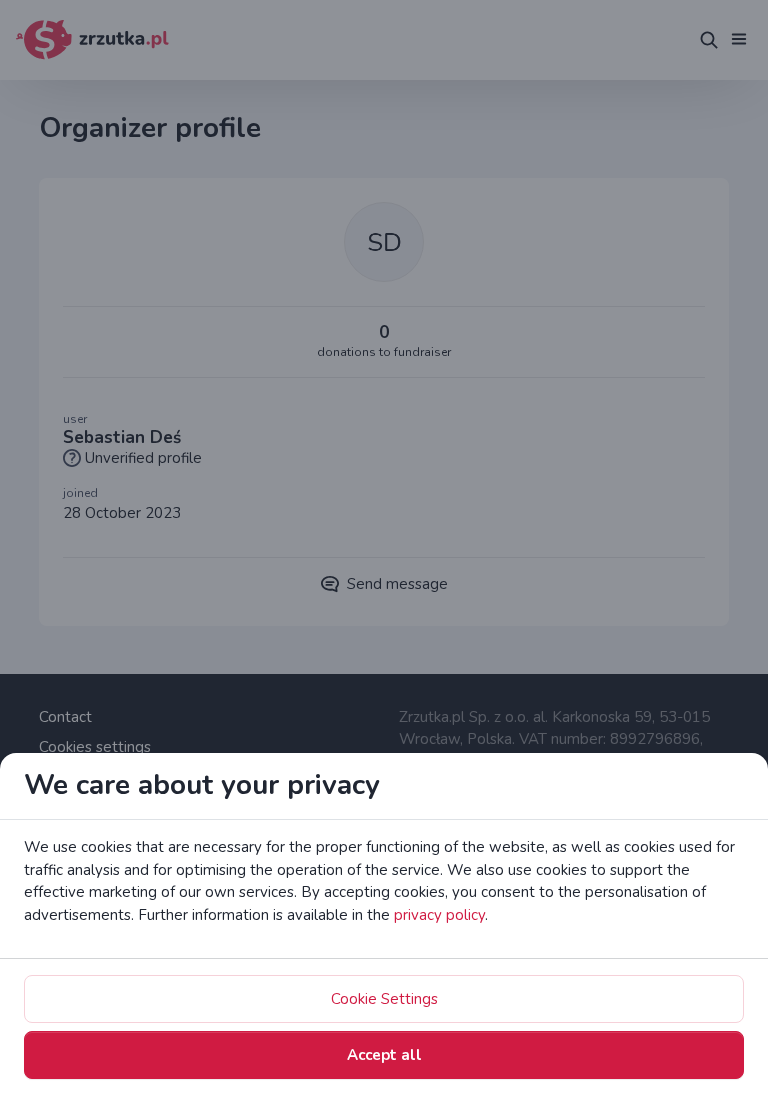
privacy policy (439, 915)
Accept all (384, 1055)
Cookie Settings (384, 999)
